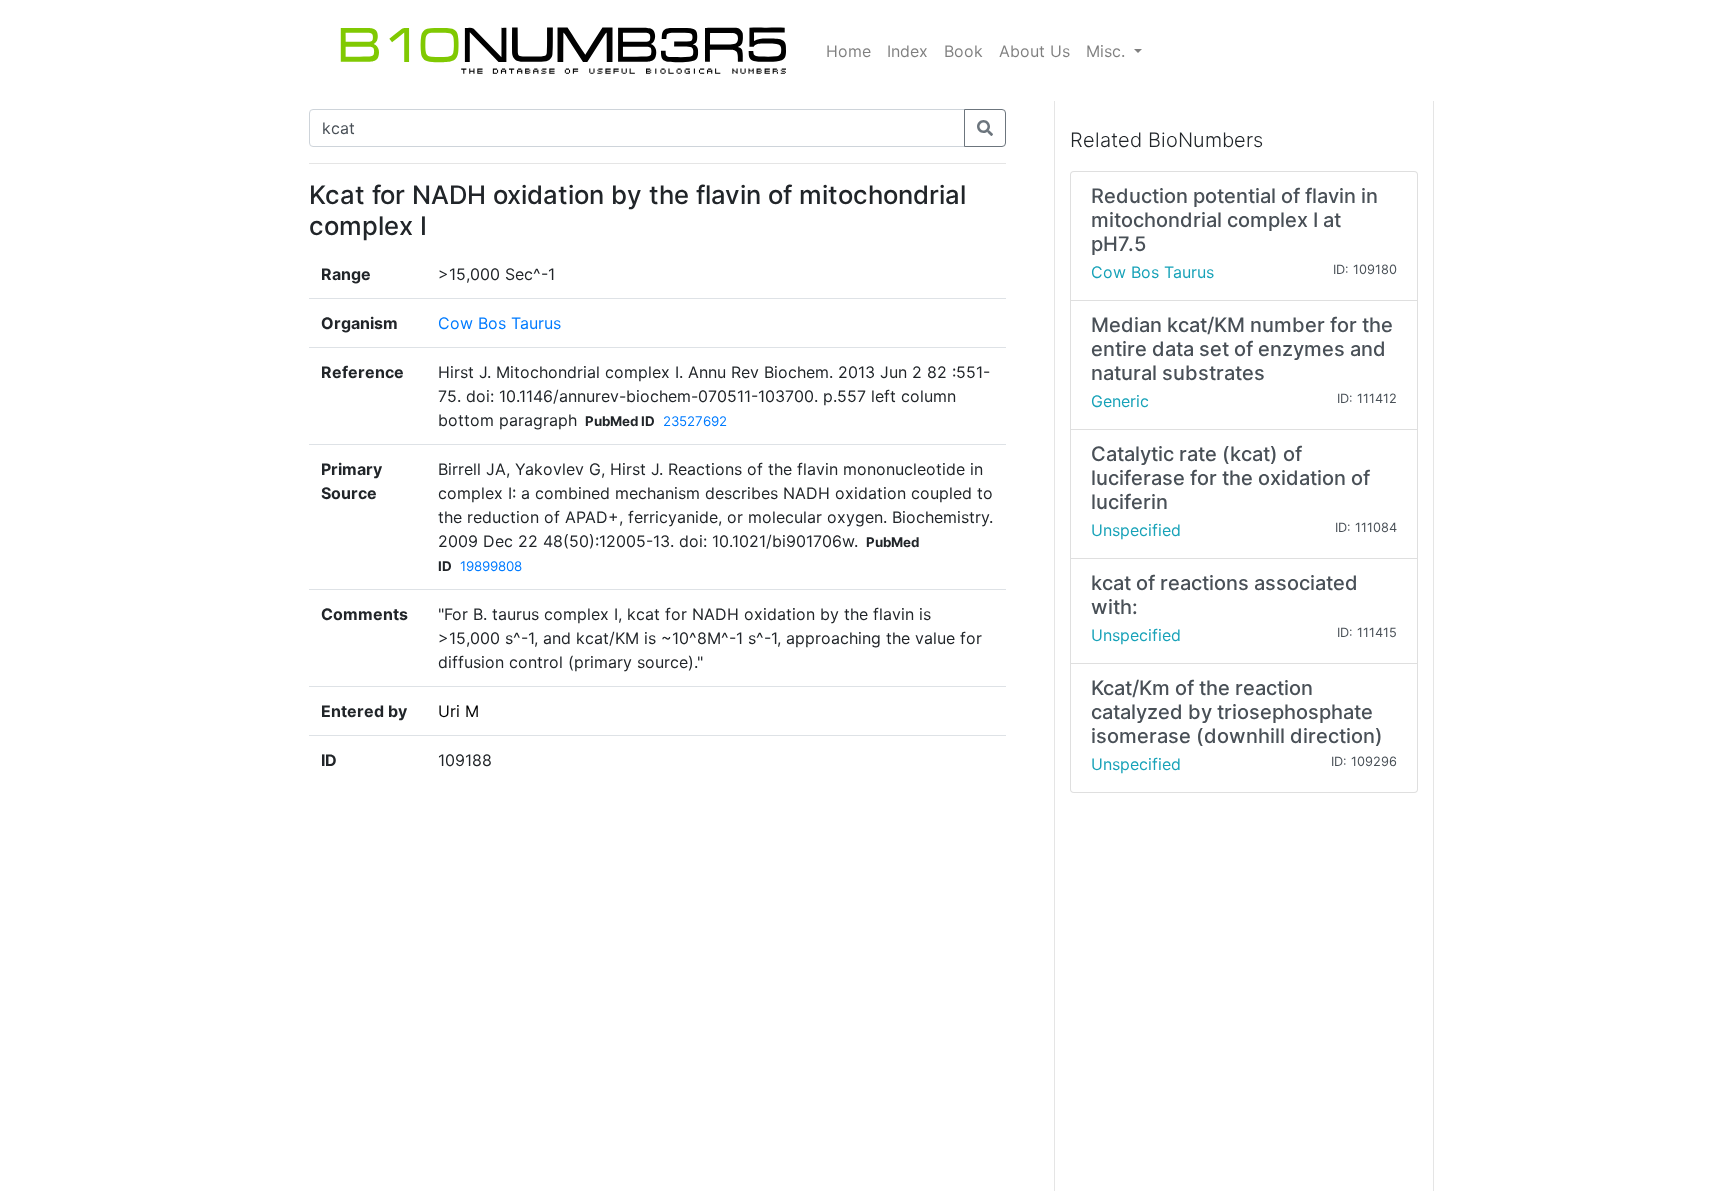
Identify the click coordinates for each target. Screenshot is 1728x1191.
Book (963, 51)
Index (907, 51)
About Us (1034, 51)
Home (848, 51)
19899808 (491, 566)
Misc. (1108, 51)
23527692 (695, 421)
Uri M (458, 711)
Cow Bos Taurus (499, 323)
